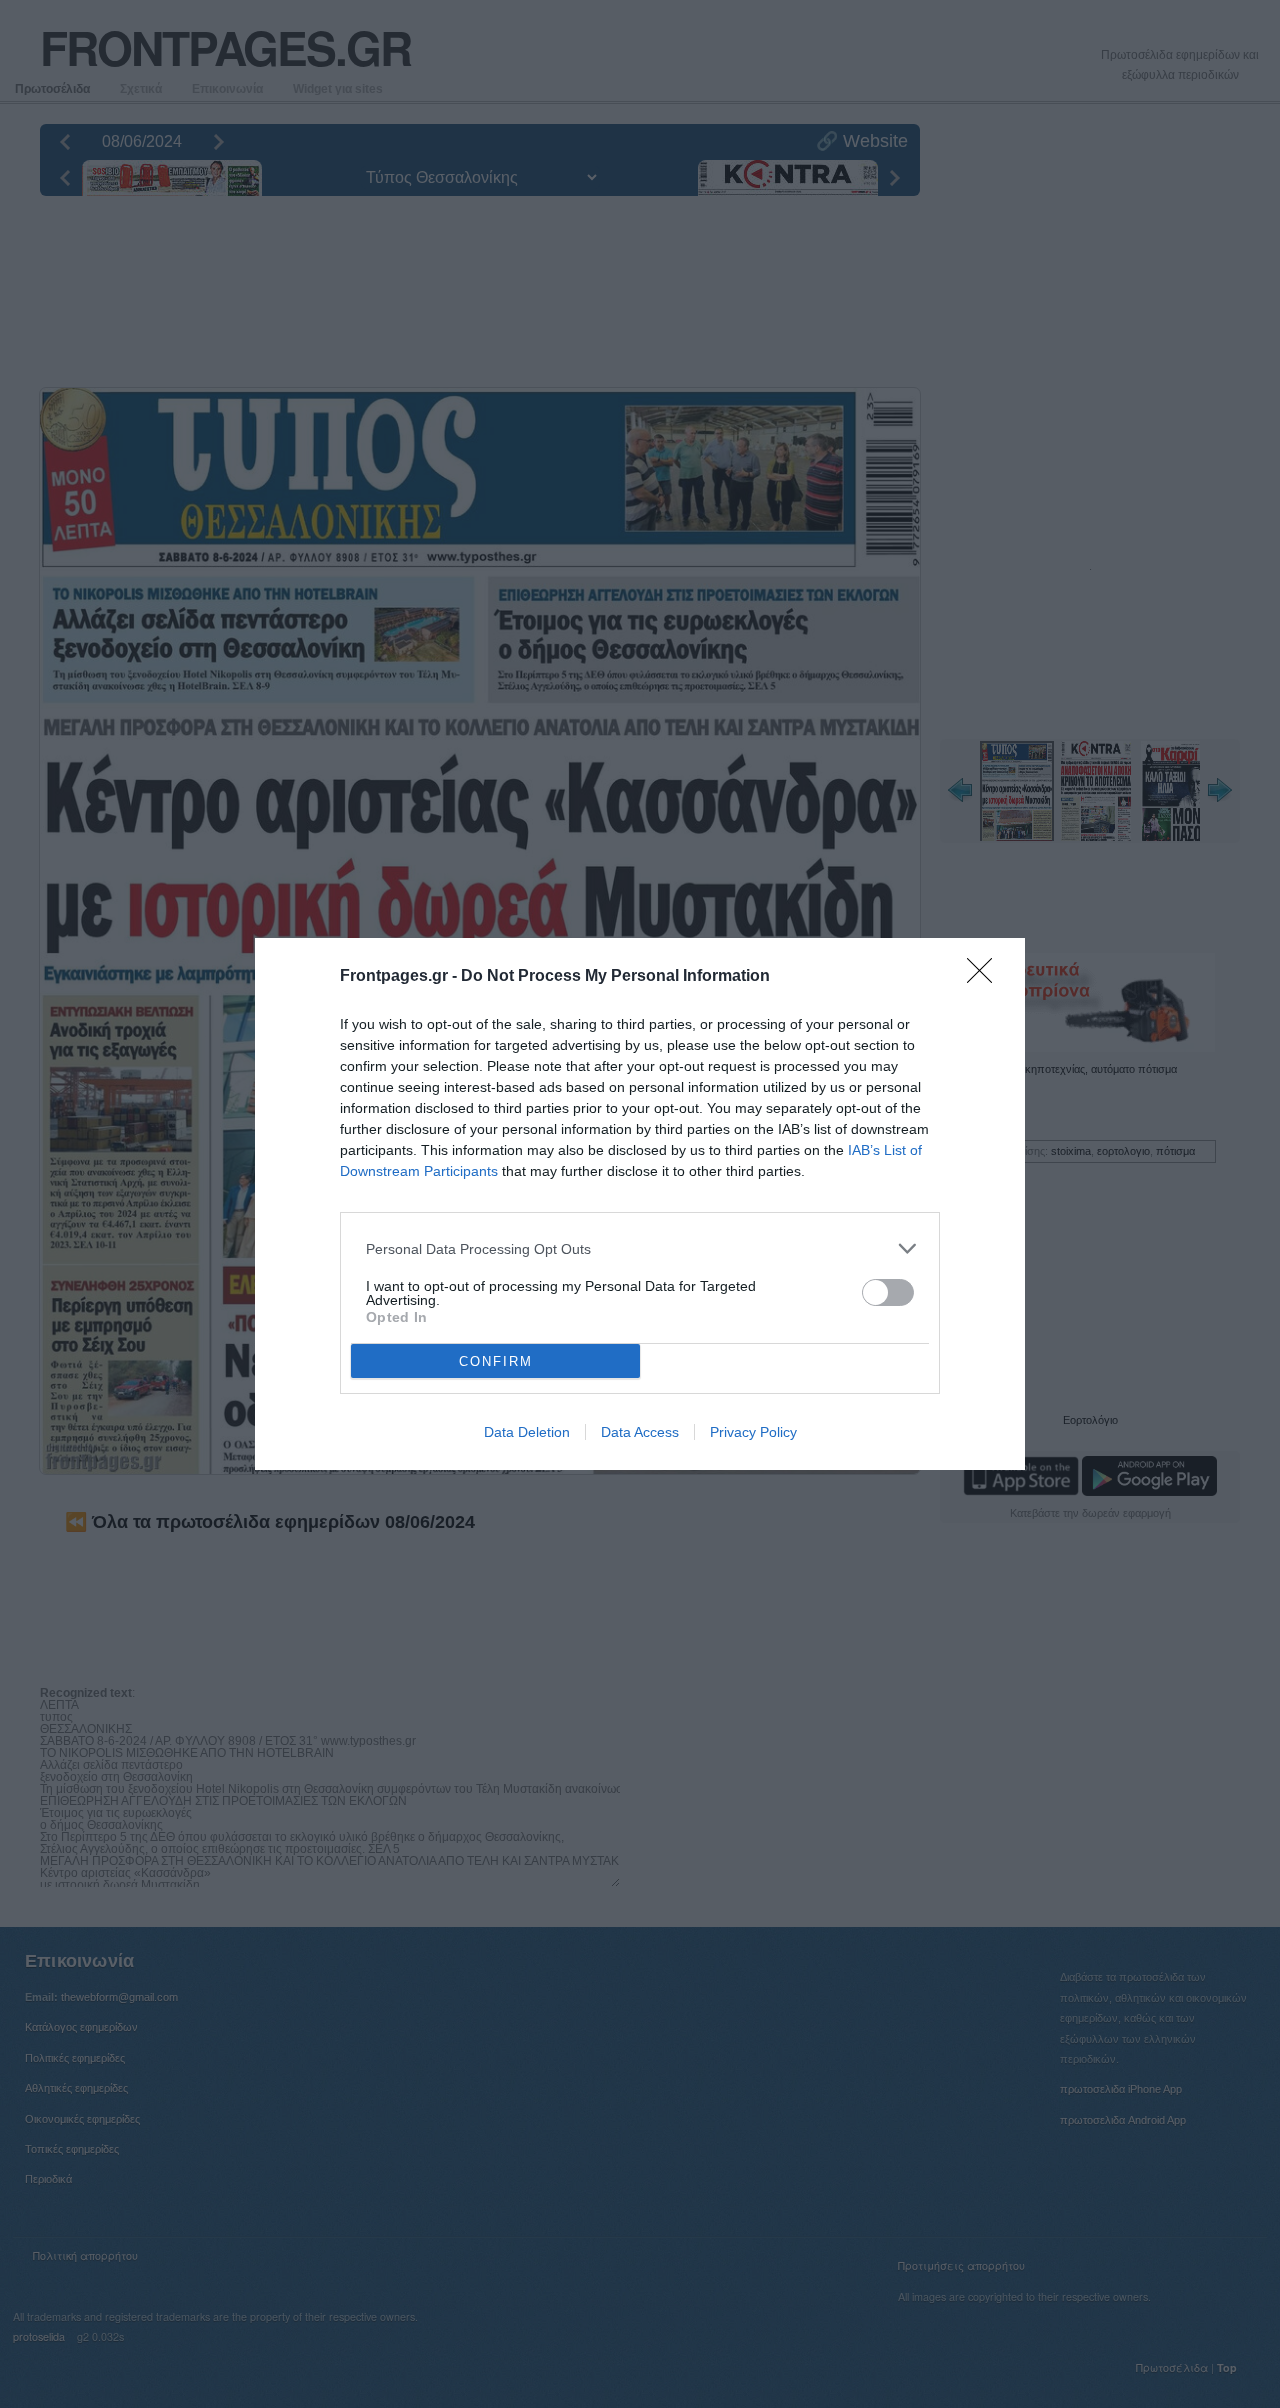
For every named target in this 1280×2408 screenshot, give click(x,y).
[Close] (986, 977)
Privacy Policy (753, 1432)
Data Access (640, 1432)
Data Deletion (527, 1432)
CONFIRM (496, 1361)
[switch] (888, 1292)
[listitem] (640, 1248)
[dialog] (640, 1204)
